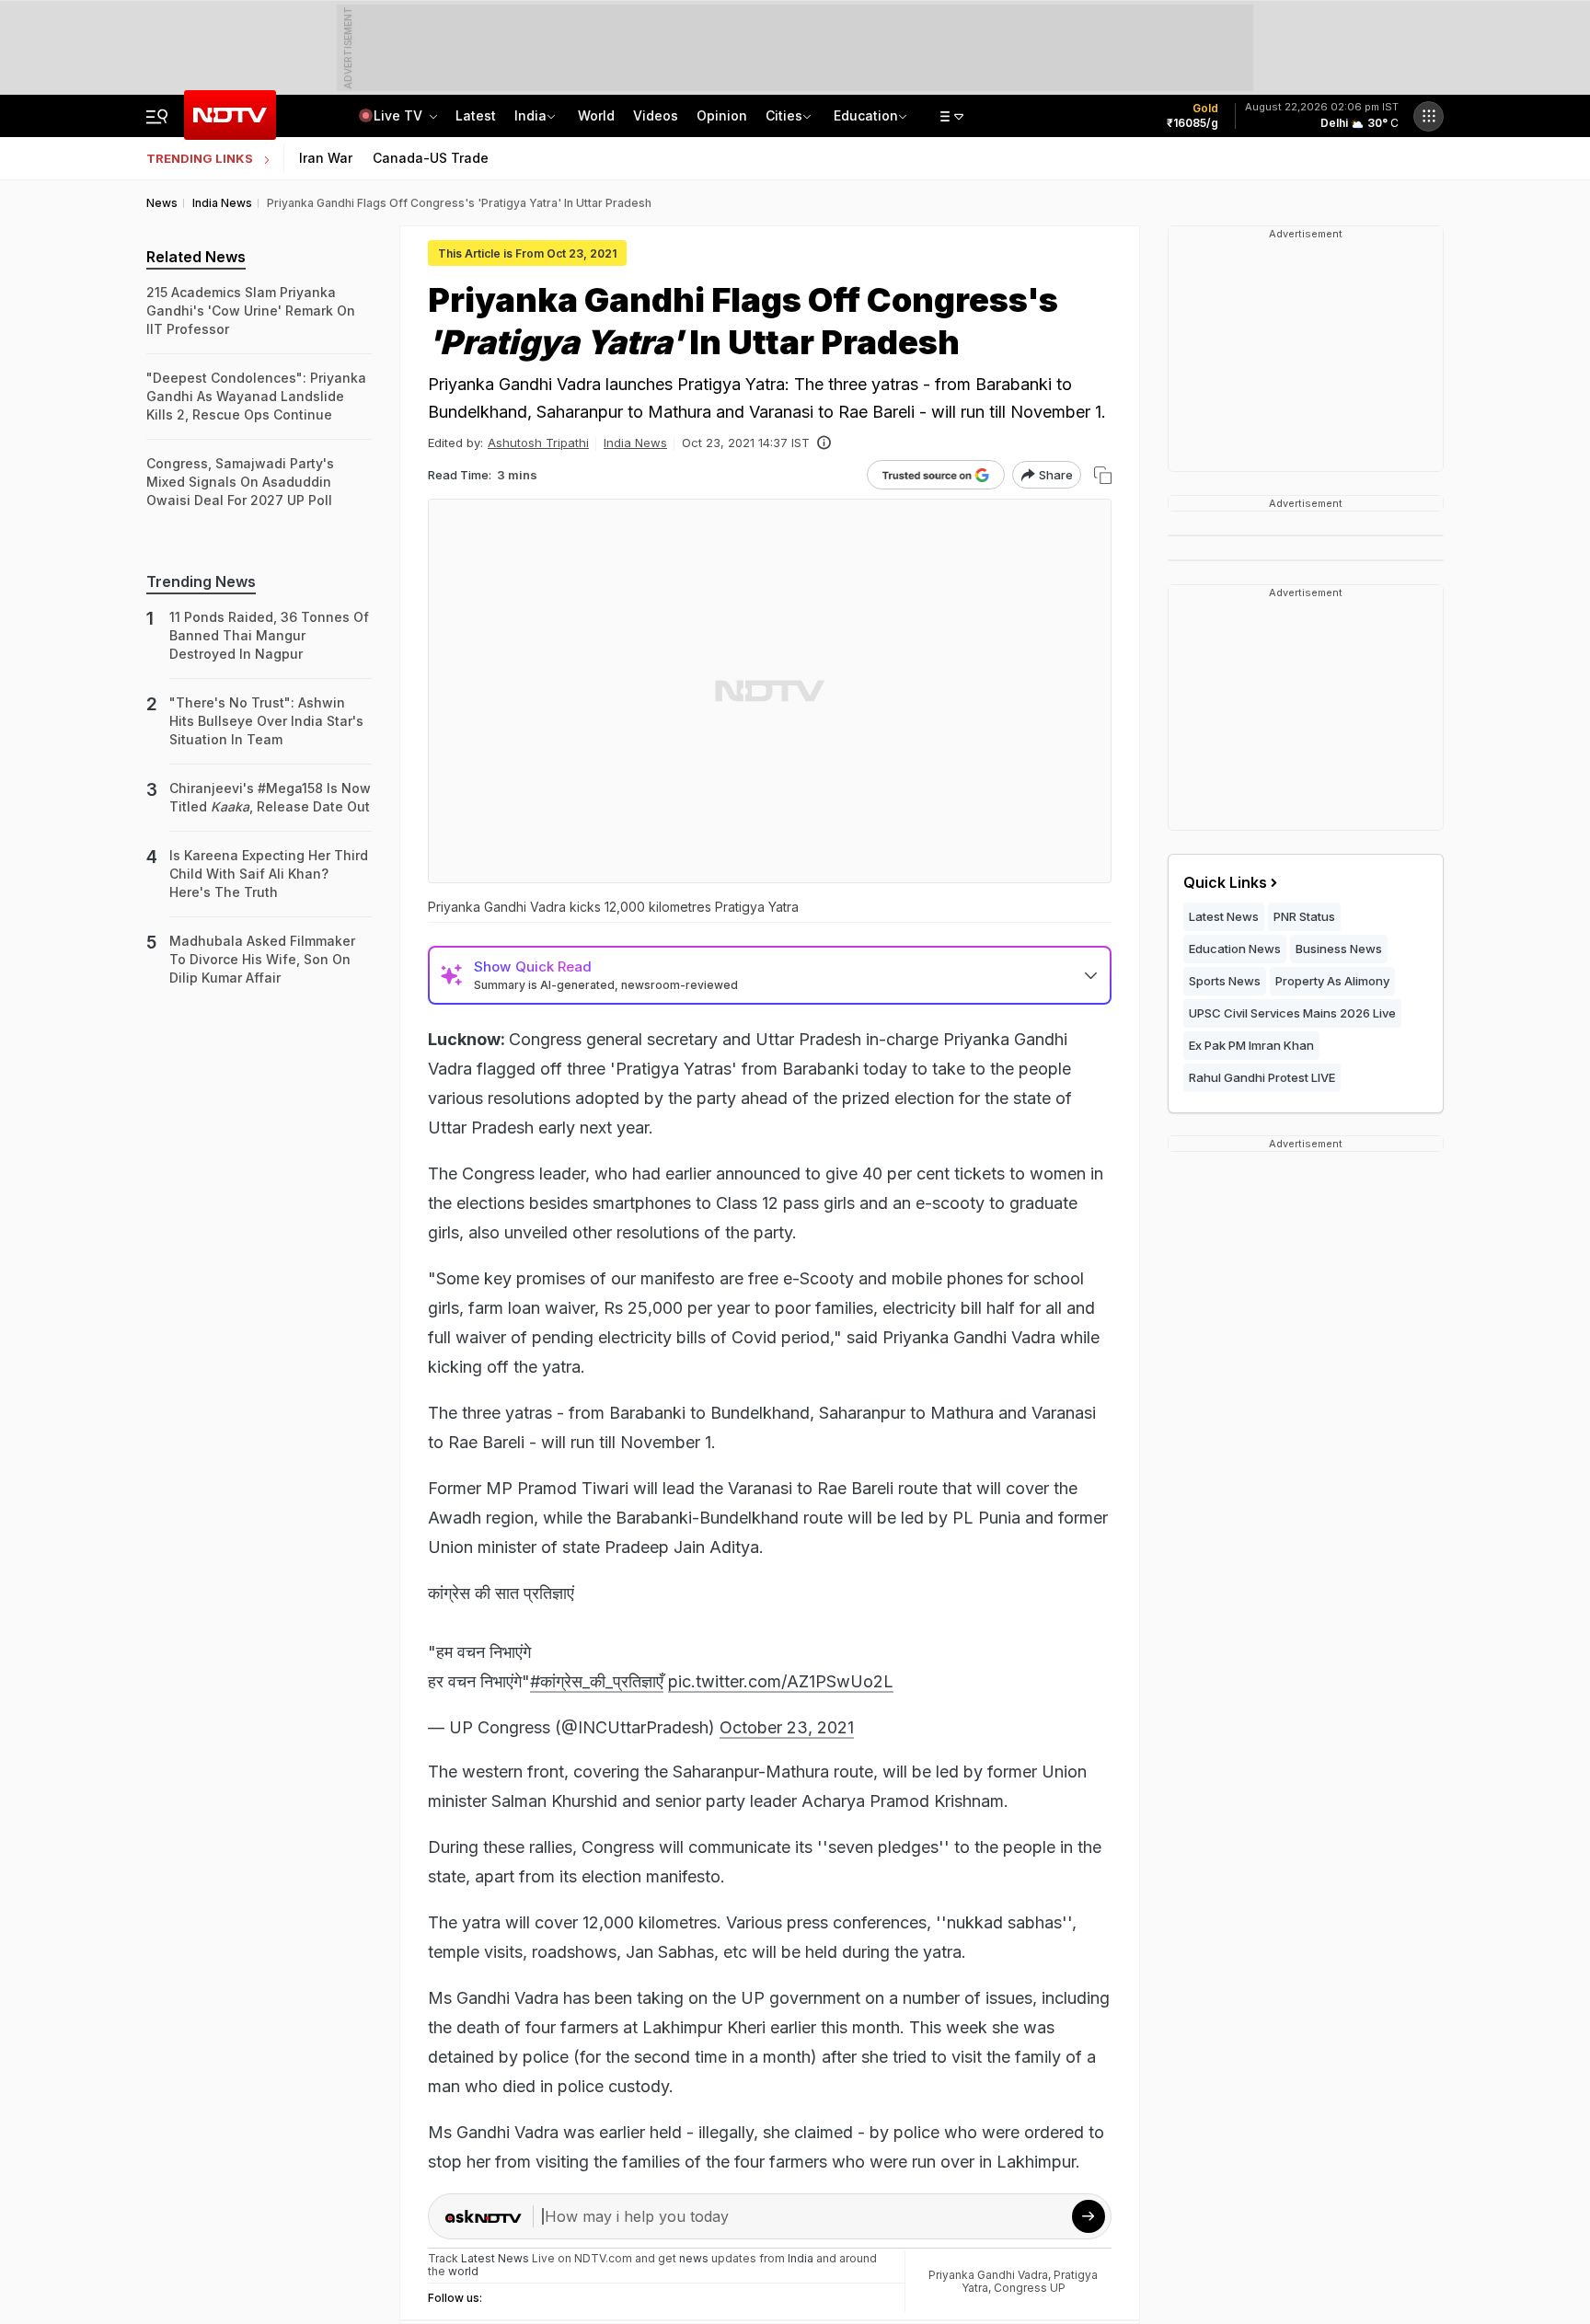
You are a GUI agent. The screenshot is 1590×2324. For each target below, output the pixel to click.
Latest (476, 115)
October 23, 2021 (787, 1727)
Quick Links (1225, 882)
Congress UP (1030, 2288)
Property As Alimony (1332, 981)
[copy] (1103, 475)
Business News (1339, 949)
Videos (656, 115)
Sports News (1225, 981)
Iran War (326, 158)
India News (635, 443)
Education (866, 115)
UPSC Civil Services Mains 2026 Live (1292, 1013)
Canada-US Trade (431, 158)
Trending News (201, 581)
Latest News (1224, 916)
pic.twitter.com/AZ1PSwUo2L (781, 1681)
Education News (1235, 949)
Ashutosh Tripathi (538, 443)
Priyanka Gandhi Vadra (988, 2275)
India (530, 115)
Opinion (722, 115)
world (463, 2271)
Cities (784, 115)
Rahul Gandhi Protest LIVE (1262, 1077)
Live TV (400, 115)
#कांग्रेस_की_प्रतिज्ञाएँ (597, 1681)
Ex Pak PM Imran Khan (1251, 1045)
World (596, 115)
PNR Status (1304, 916)
